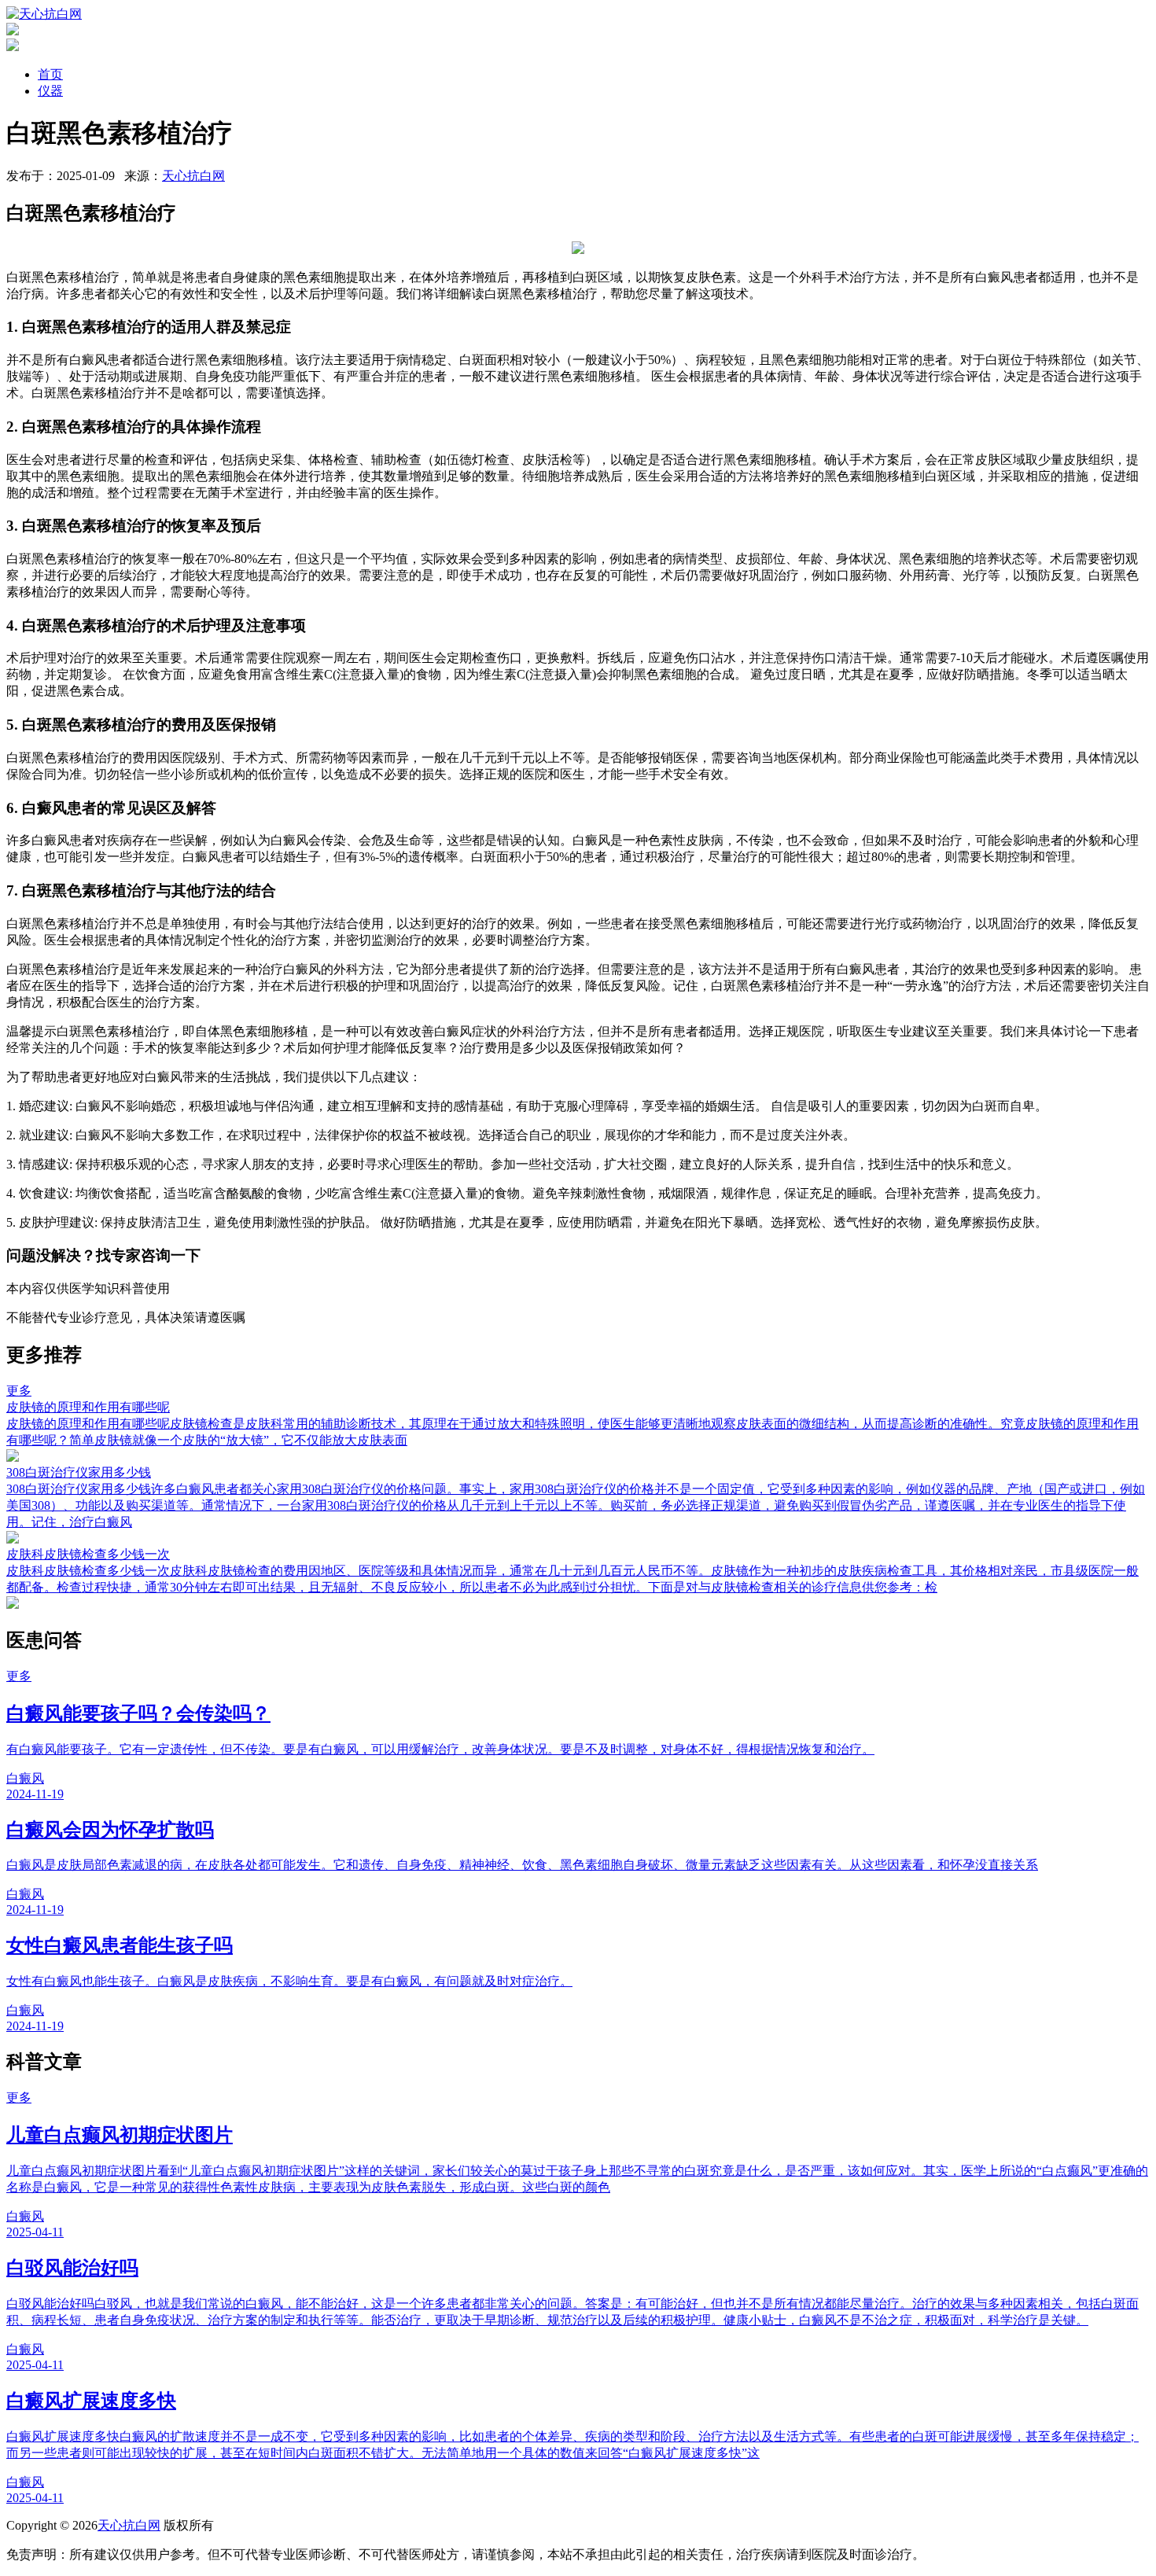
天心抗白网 (193, 176)
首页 (50, 74)
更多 (19, 1391)
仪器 (50, 91)
